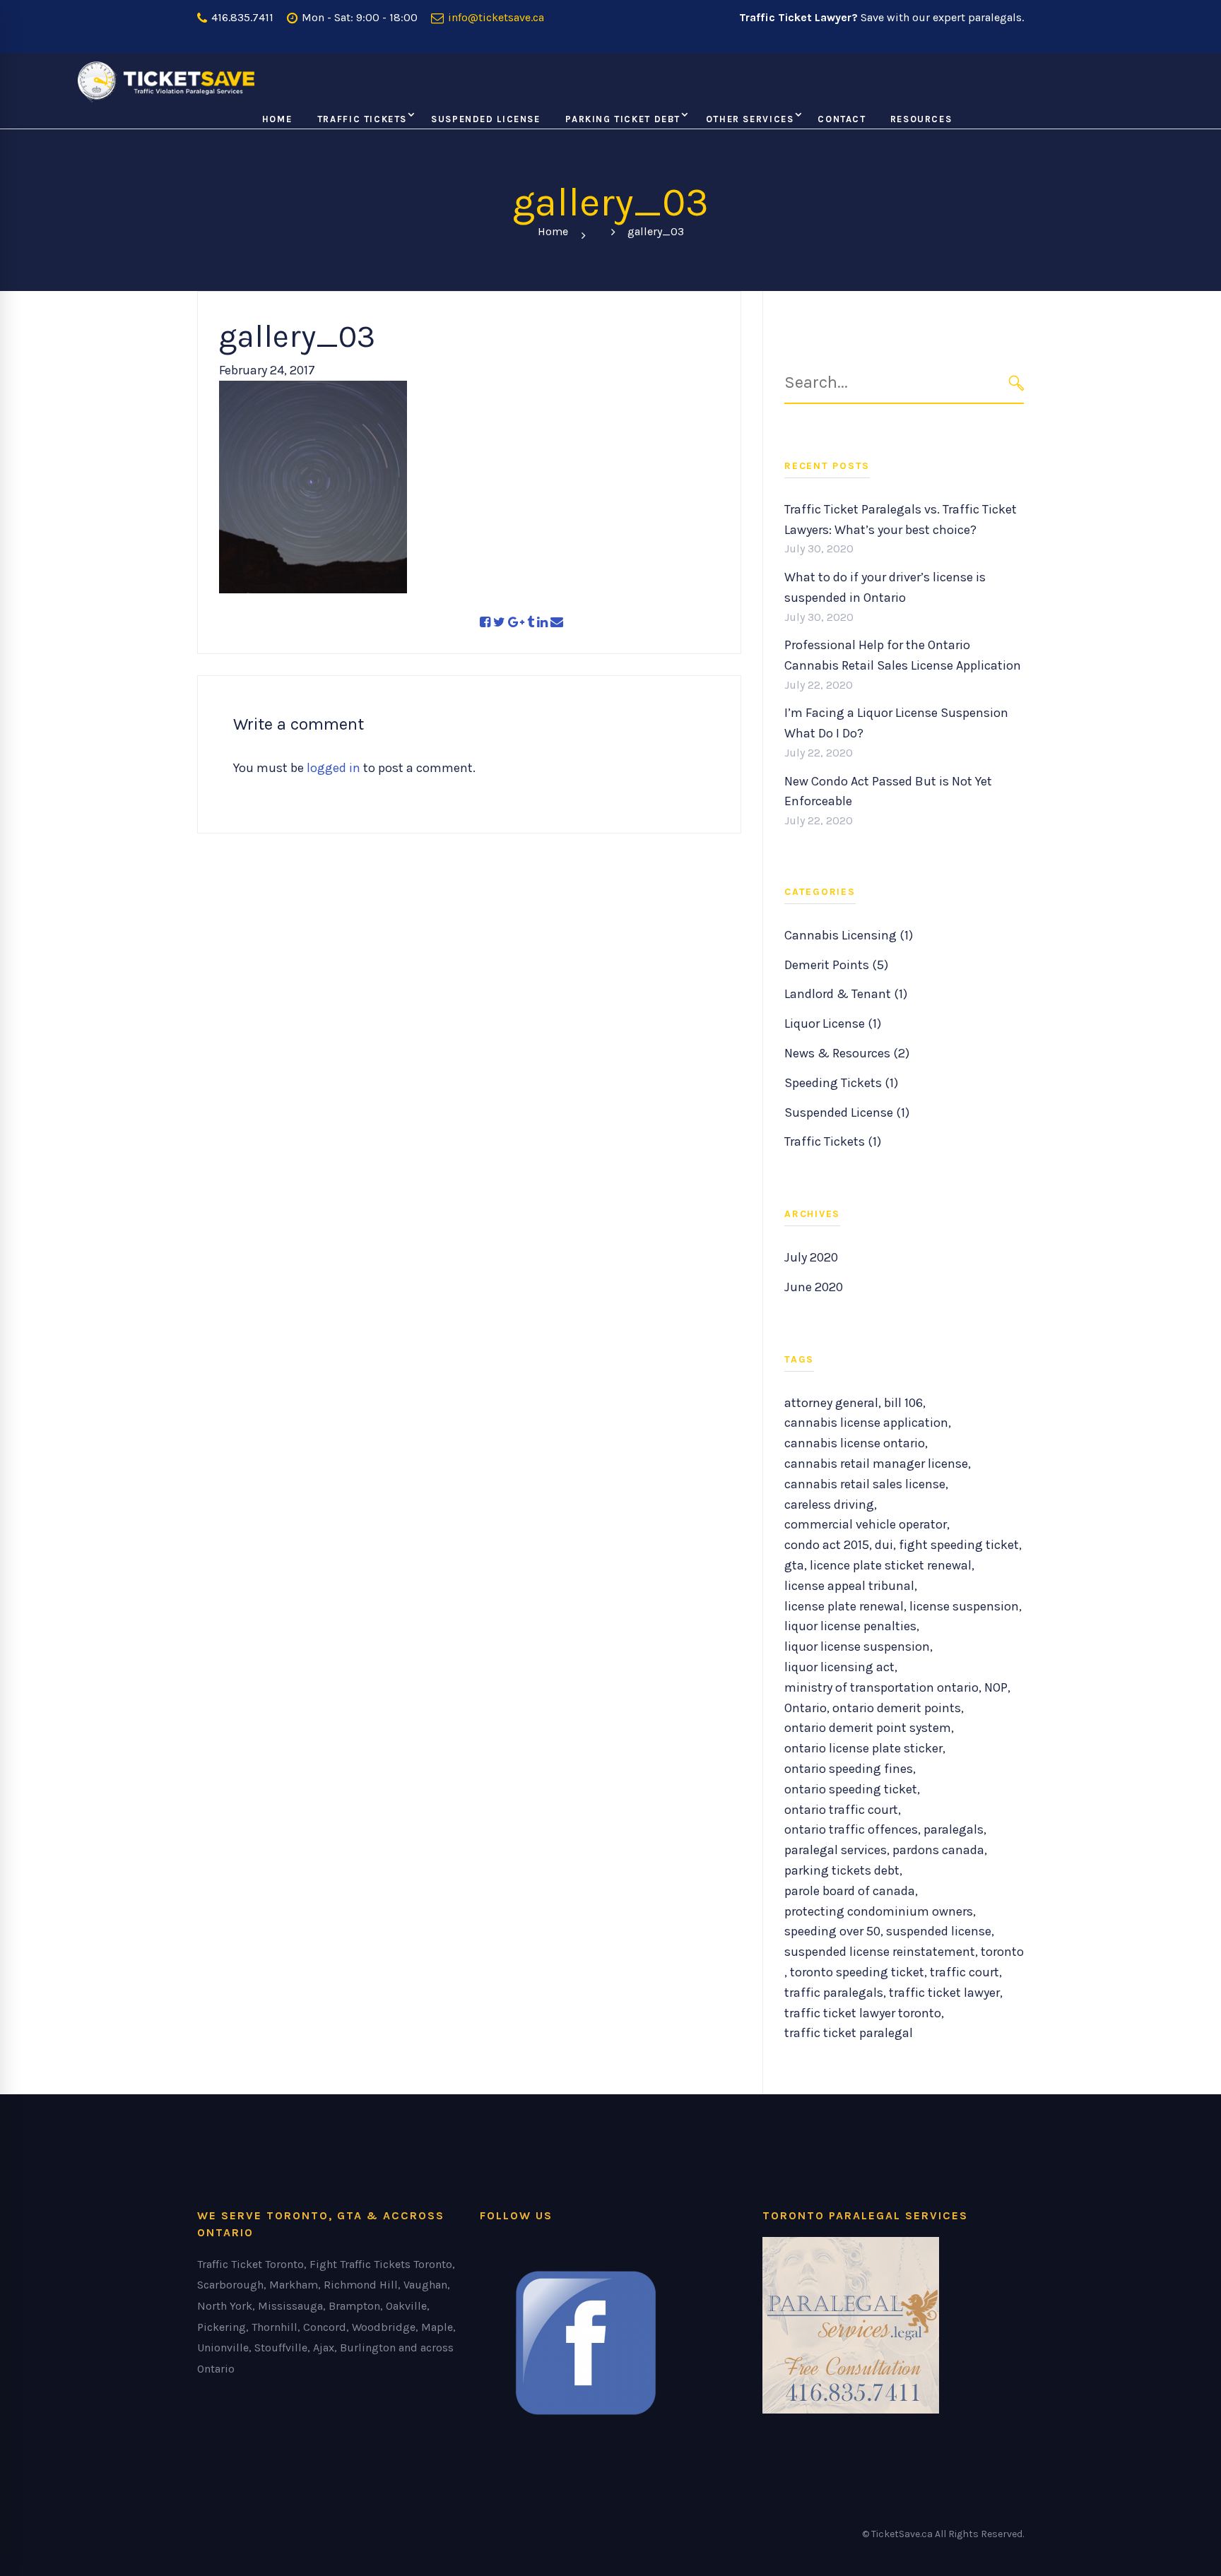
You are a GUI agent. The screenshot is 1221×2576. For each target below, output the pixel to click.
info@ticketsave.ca (495, 17)
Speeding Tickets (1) (841, 1083)
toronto (1002, 1952)
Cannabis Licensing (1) (849, 935)
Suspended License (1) (847, 1112)
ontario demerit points (897, 1708)
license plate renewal (844, 1606)
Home (553, 231)
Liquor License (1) (833, 1023)
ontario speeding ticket (851, 1789)
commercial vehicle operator (866, 1524)
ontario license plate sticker (863, 1748)
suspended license (939, 1931)
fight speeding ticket (959, 1545)
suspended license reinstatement (880, 1952)
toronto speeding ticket (857, 1972)
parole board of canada (850, 1891)
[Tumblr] (531, 623)
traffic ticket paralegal (849, 2033)
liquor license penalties (850, 1626)
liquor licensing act (839, 1667)
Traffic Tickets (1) (833, 1141)
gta (794, 1565)
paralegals (954, 1829)
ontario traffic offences (851, 1829)
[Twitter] (499, 623)
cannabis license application (866, 1423)
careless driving (829, 1504)
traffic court (965, 1972)
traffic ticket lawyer (944, 1993)
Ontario (806, 1708)
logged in (334, 768)
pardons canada (938, 1850)
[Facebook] (485, 623)
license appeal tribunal (849, 1586)
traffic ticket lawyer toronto (863, 2013)
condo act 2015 (827, 1545)
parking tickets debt (842, 1870)
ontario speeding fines (849, 1769)
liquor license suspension (857, 1646)
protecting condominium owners (879, 1911)
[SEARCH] (1016, 382)
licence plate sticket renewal (891, 1565)
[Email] (557, 623)
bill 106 (903, 1403)
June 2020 (814, 1287)
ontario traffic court (841, 1810)
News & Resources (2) (847, 1053)
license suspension (964, 1606)
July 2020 (811, 1257)
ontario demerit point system (868, 1728)
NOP (996, 1687)
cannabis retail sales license (865, 1484)
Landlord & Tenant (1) (846, 994)
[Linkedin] (542, 623)
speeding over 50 (832, 1931)
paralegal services (836, 1850)
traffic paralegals (834, 1993)
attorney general (831, 1403)
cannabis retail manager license (876, 1464)
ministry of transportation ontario (881, 1687)
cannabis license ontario (855, 1443)
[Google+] (516, 623)
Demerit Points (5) (836, 965)
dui (884, 1545)
